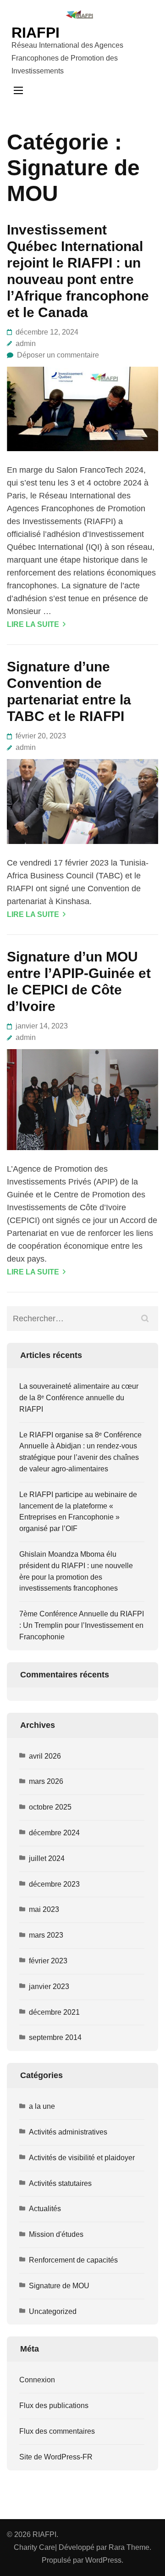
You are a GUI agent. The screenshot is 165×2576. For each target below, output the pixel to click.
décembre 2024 (54, 1833)
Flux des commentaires (57, 2431)
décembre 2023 (54, 1884)
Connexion (37, 2380)
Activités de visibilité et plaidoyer (82, 2158)
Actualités (45, 2209)
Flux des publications (54, 2406)
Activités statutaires (60, 2183)
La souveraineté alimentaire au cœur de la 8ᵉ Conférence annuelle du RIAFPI (79, 1398)
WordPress (103, 2560)
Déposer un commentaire (58, 355)
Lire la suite (33, 624)
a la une (42, 2106)
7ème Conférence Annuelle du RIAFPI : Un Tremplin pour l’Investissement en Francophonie (82, 1625)
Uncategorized (53, 2311)
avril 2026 (45, 1756)
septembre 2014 (55, 2037)
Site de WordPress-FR (56, 2457)
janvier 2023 (49, 1986)
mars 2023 (46, 1935)
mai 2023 (44, 1909)
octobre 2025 (50, 1807)
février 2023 (48, 1961)
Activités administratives (68, 2132)
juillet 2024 (47, 1858)
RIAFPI (36, 33)
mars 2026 (46, 1781)
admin (26, 344)
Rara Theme (129, 2547)
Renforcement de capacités (73, 2260)
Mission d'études (56, 2234)
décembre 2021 (54, 2012)
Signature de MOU (59, 2286)
